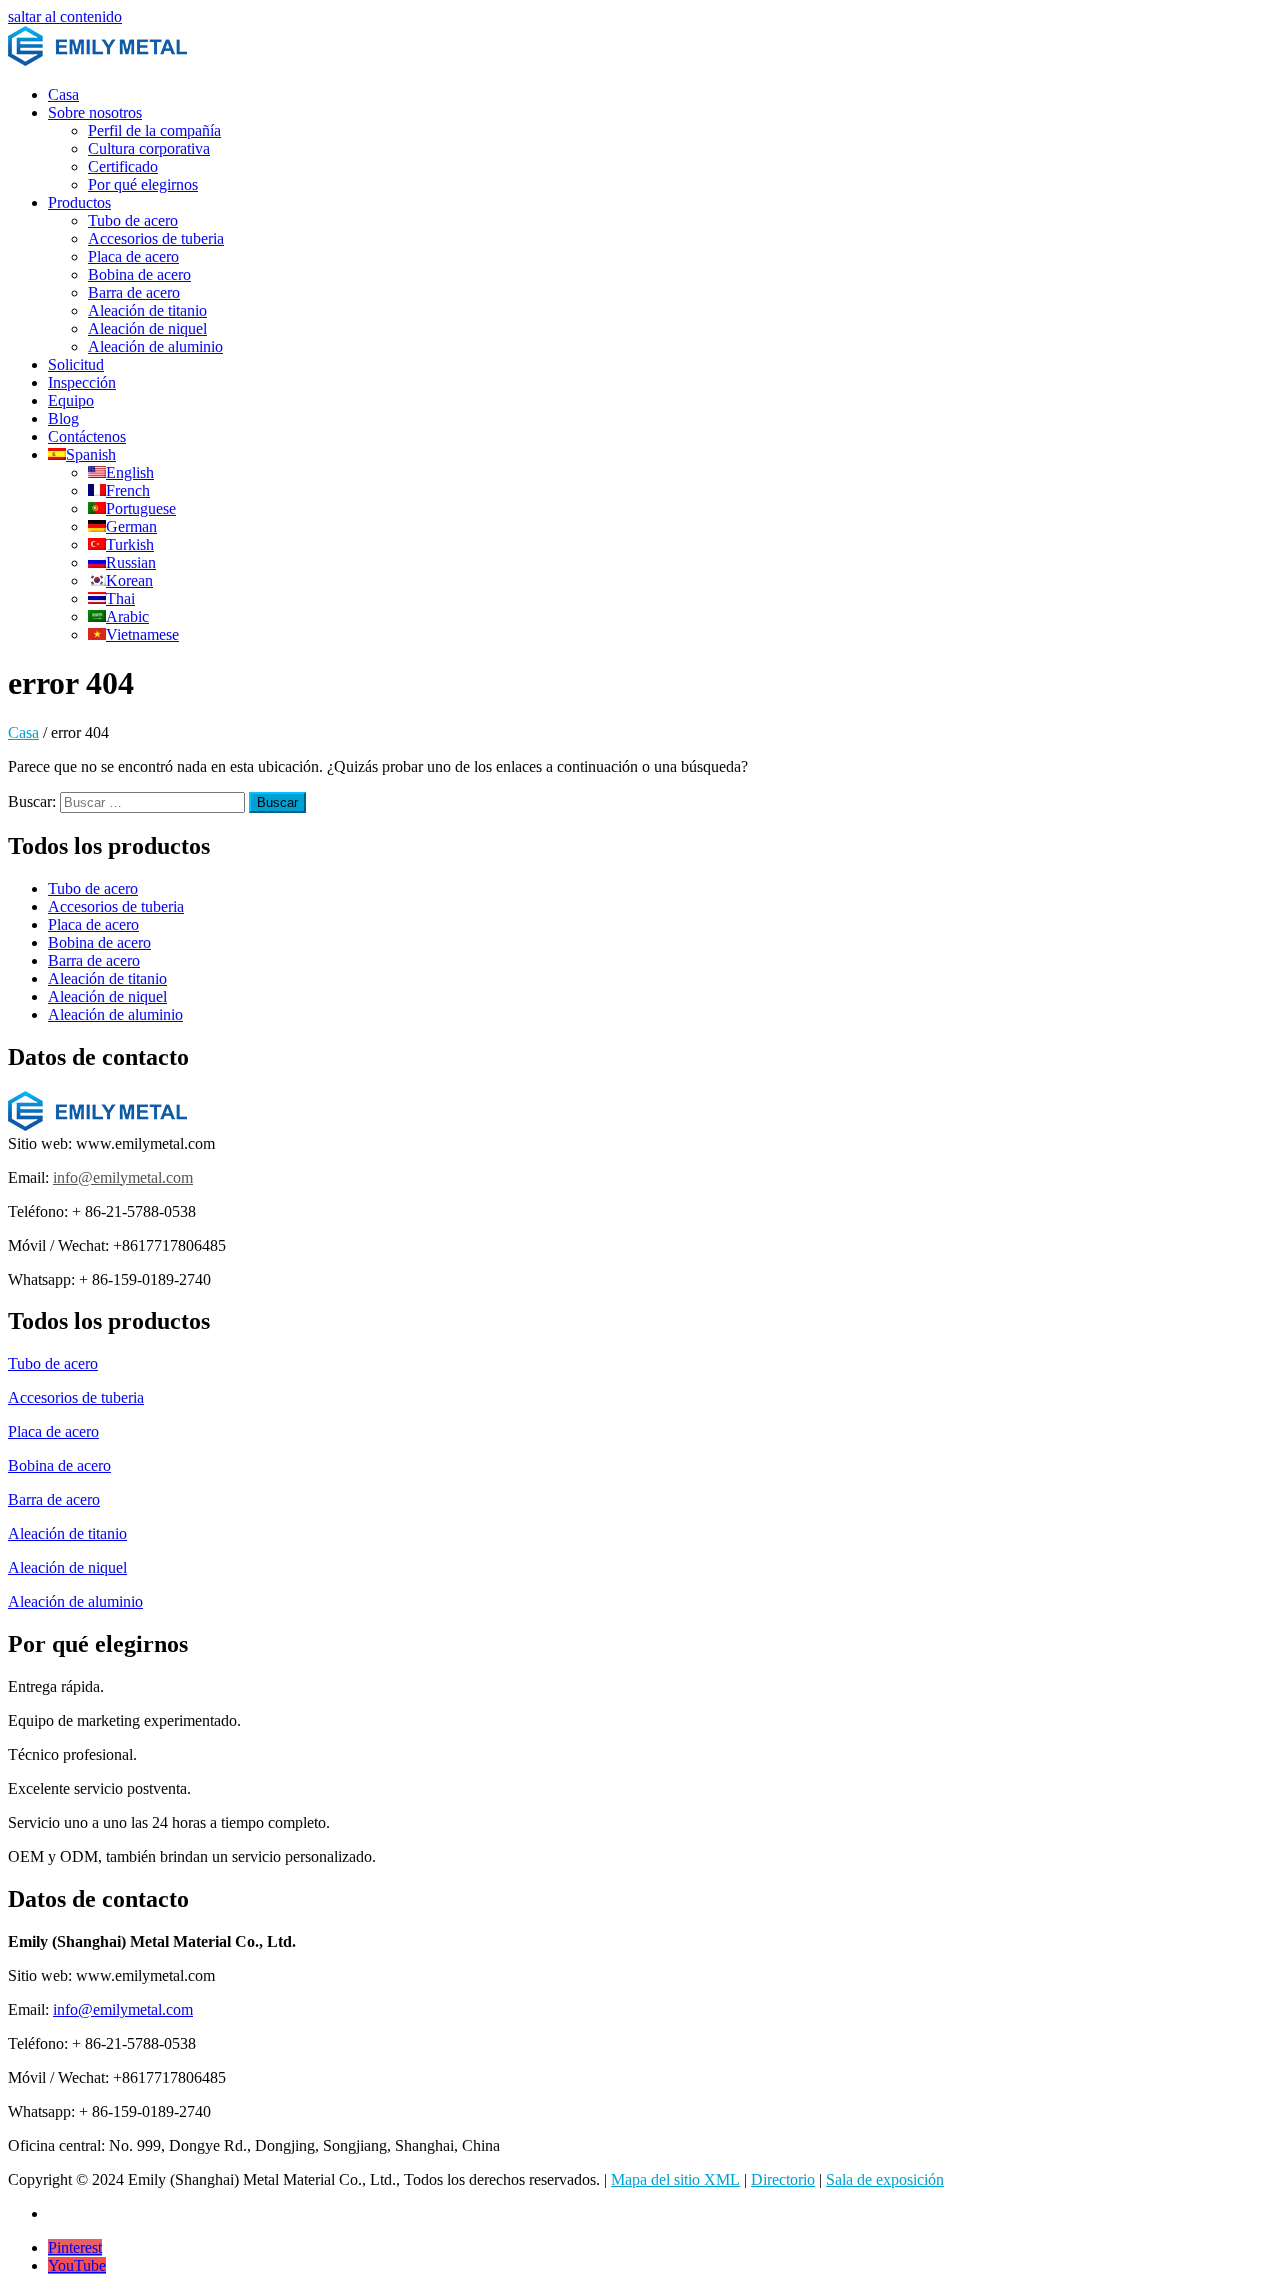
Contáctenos (87, 436)
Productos (79, 202)
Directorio (783, 2179)
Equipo (71, 400)
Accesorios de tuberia (156, 238)
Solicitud (76, 364)
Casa (63, 94)
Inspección (82, 382)
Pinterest (75, 2247)
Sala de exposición (885, 2179)
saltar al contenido (65, 16)
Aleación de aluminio (155, 346)
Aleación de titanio (147, 310)
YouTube (77, 2265)
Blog (63, 418)
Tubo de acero (133, 220)
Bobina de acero (139, 274)
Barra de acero (134, 292)
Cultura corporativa (149, 148)
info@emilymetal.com (123, 1177)
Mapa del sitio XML (675, 2179)
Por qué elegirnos (143, 184)
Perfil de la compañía (154, 130)
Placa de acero (133, 256)
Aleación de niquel (147, 328)
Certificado (123, 166)
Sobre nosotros (95, 112)
